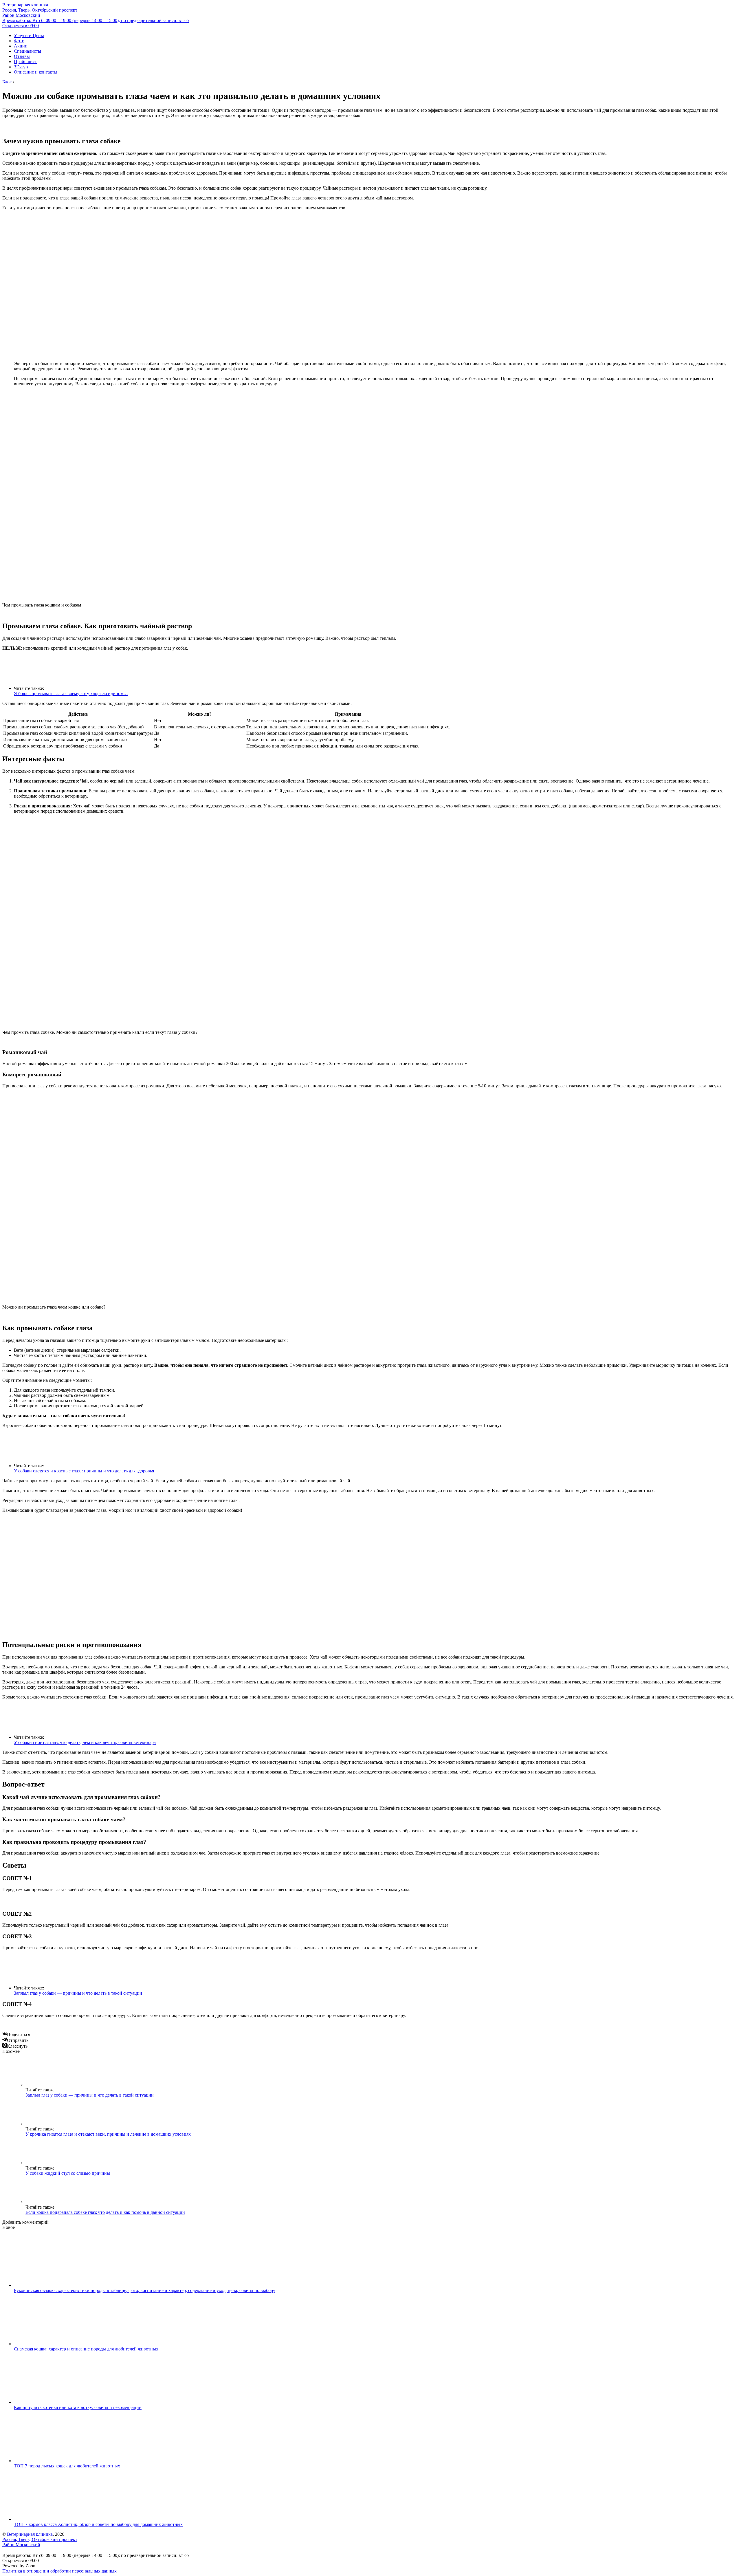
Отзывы (22, 56)
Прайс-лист (25, 62)
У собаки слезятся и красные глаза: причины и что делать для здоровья (84, 1471)
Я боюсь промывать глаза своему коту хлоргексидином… (71, 694)
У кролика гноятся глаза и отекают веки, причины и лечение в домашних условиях (108, 2134)
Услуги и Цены (29, 35)
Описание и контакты (36, 72)
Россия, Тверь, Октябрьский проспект (40, 13)
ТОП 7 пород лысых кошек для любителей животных (67, 2466)
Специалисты (27, 51)
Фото (19, 41)
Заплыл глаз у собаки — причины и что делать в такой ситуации (78, 1993)
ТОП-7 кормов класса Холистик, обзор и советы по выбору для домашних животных (98, 2524)
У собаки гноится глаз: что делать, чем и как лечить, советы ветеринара (85, 1742)
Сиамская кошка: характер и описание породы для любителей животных (86, 2349)
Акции (21, 46)
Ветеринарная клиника (25, 5)
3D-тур (21, 67)
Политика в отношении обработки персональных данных (59, 2571)
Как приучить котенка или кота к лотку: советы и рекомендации (78, 2407)
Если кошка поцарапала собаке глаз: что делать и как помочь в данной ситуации (105, 2212)
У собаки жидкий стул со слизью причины (68, 2173)
